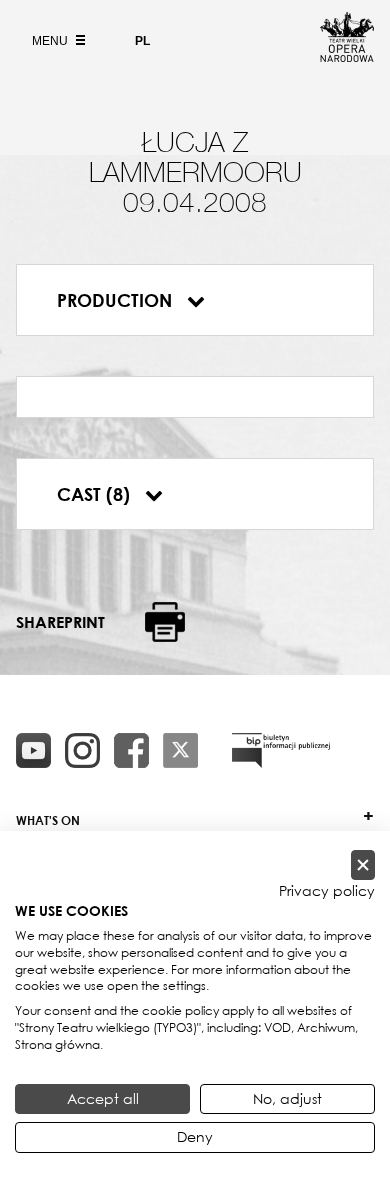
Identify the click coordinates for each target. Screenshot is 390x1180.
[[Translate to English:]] (281, 750)
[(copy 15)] (33, 750)
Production (117, 300)
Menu (51, 41)
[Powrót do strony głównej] (347, 56)
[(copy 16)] (82, 750)
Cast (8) (96, 494)
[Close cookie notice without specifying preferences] (363, 865)
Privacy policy (327, 891)
